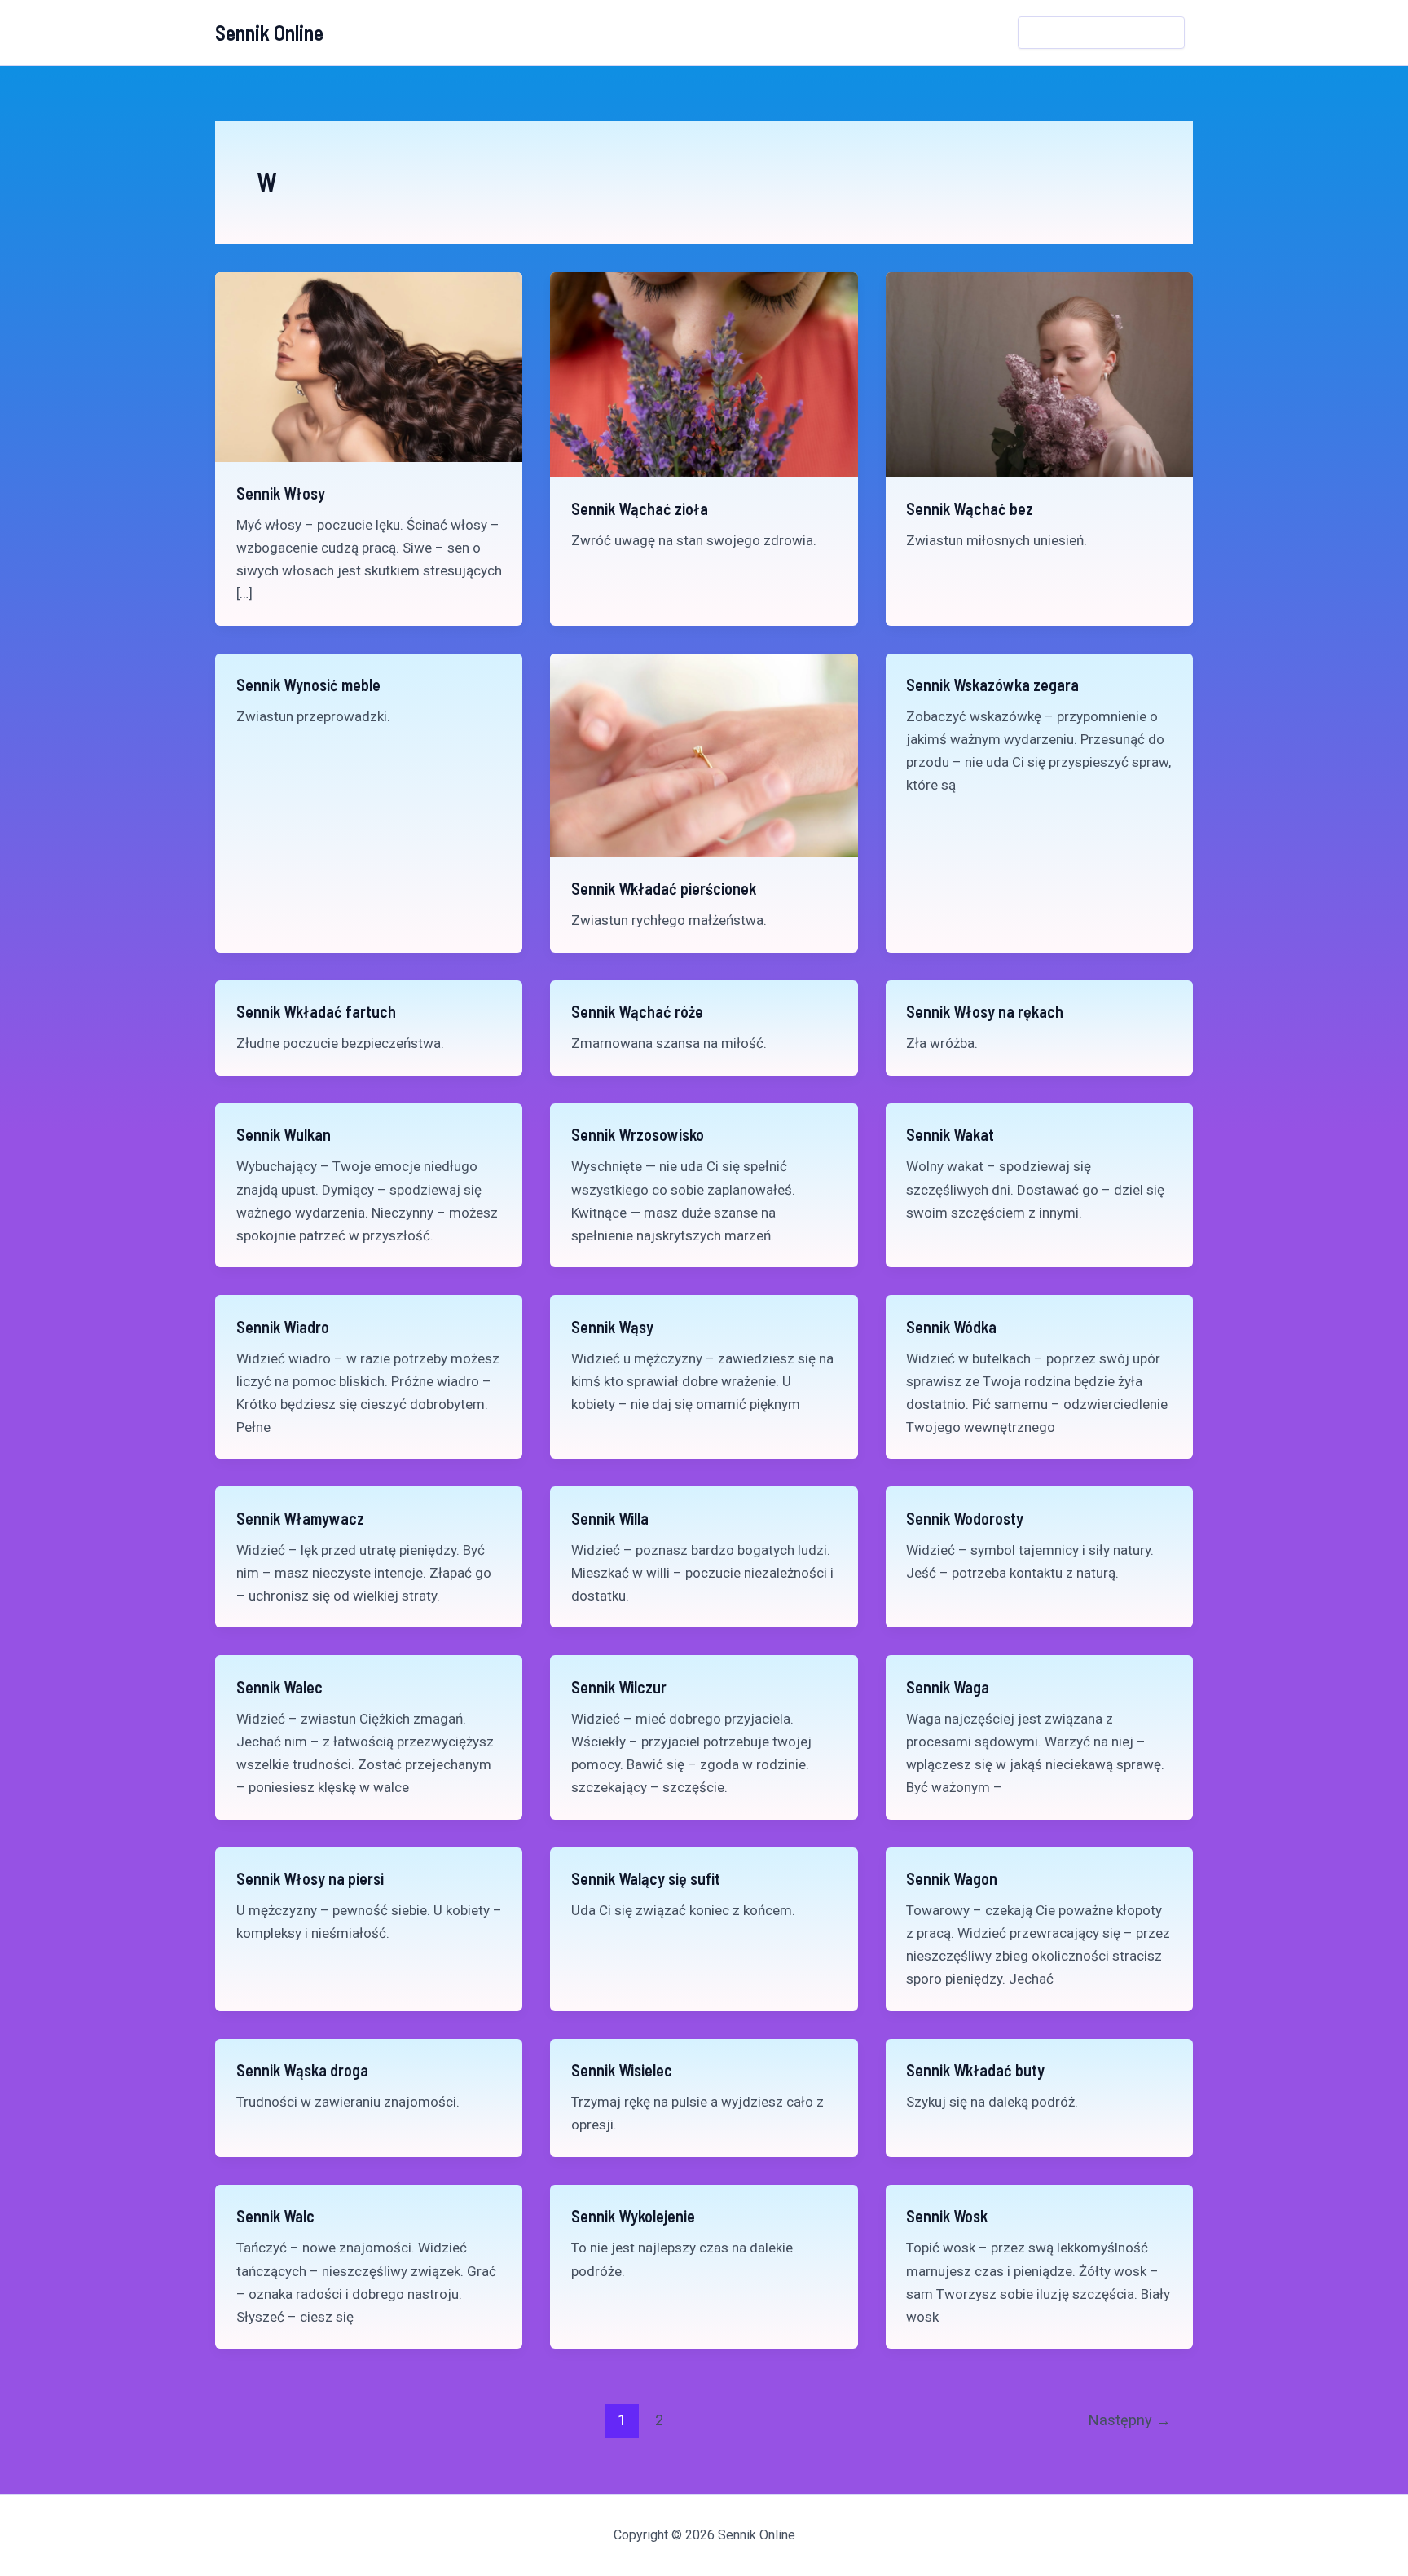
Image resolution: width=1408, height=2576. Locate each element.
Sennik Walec (279, 1687)
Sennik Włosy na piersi (310, 1878)
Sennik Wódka (951, 1327)
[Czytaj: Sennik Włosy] (369, 366)
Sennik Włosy (281, 493)
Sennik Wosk (947, 2216)
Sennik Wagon (952, 1878)
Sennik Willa (610, 1518)
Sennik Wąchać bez (970, 509)
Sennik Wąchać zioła (640, 509)
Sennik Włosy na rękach (985, 1011)
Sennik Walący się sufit (646, 1878)
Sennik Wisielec (622, 2070)
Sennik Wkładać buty (975, 2070)
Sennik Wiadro (283, 1327)
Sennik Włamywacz (300, 1518)
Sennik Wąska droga (302, 2070)
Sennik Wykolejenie (633, 2216)
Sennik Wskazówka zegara (992, 685)
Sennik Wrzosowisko (638, 1134)
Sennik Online (269, 32)
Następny (1130, 2420)
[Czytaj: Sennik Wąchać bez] (1039, 373)
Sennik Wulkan (284, 1134)
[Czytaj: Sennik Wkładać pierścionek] (704, 754)
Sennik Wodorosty (965, 1518)
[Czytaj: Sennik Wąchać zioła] (704, 373)
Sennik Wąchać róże (637, 1011)
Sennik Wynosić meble (308, 685)
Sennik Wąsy (612, 1327)
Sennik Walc (275, 2216)
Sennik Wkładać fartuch (316, 1011)
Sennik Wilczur (619, 1687)
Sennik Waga (948, 1687)
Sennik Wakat (950, 1134)
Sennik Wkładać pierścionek (664, 888)
